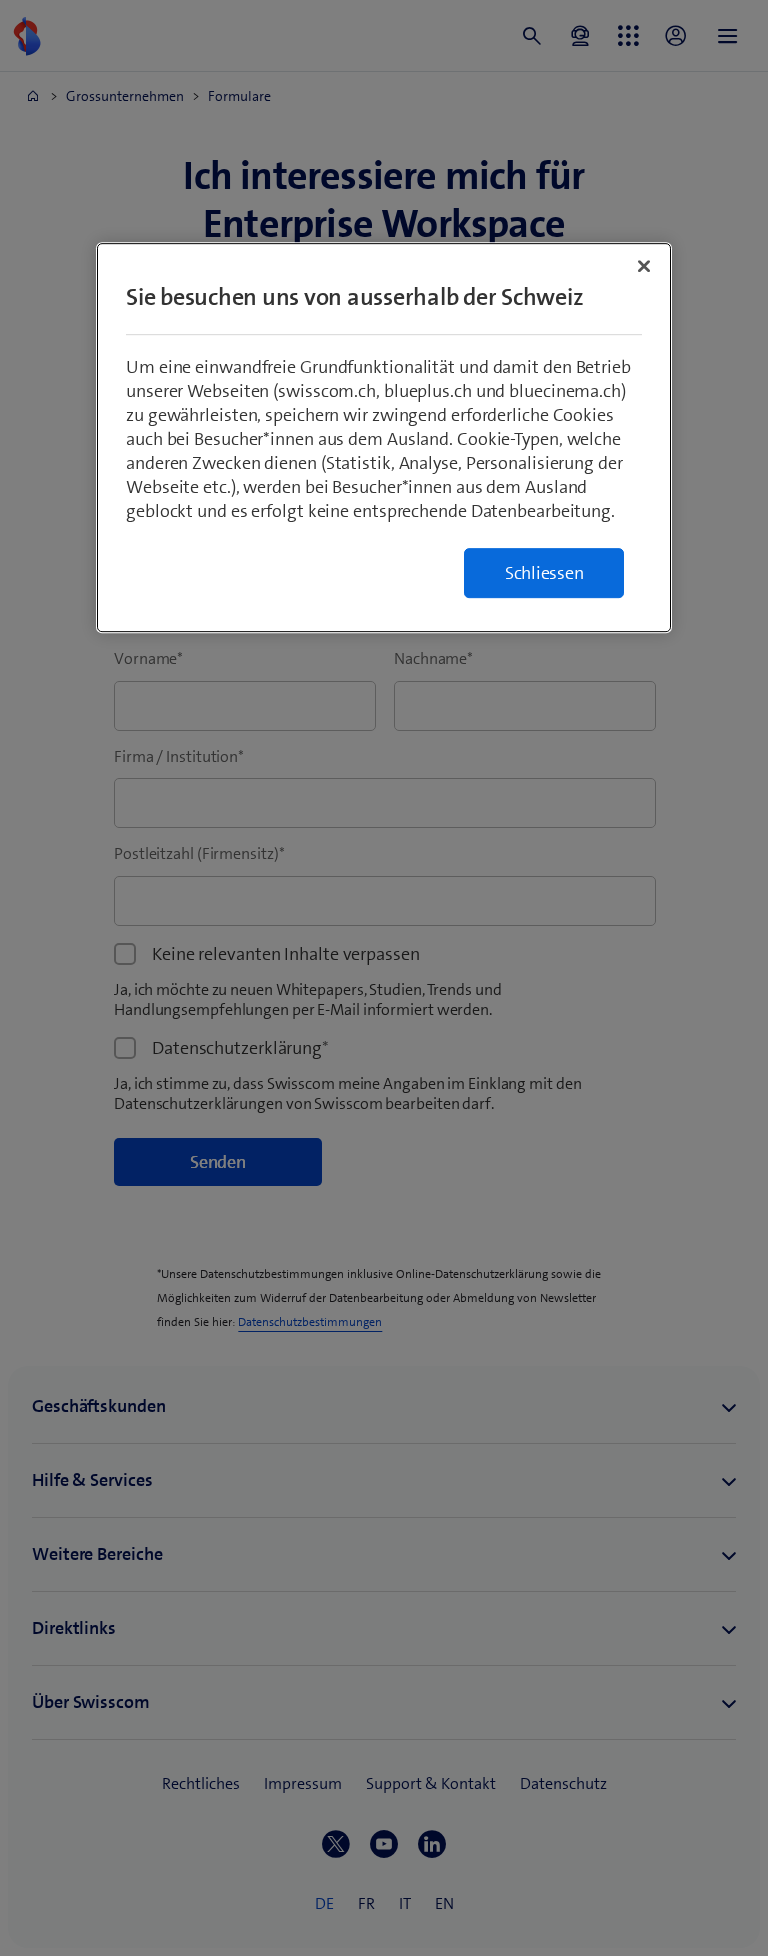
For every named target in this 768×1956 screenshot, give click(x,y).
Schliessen (544, 574)
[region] (384, 438)
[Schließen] (644, 267)
